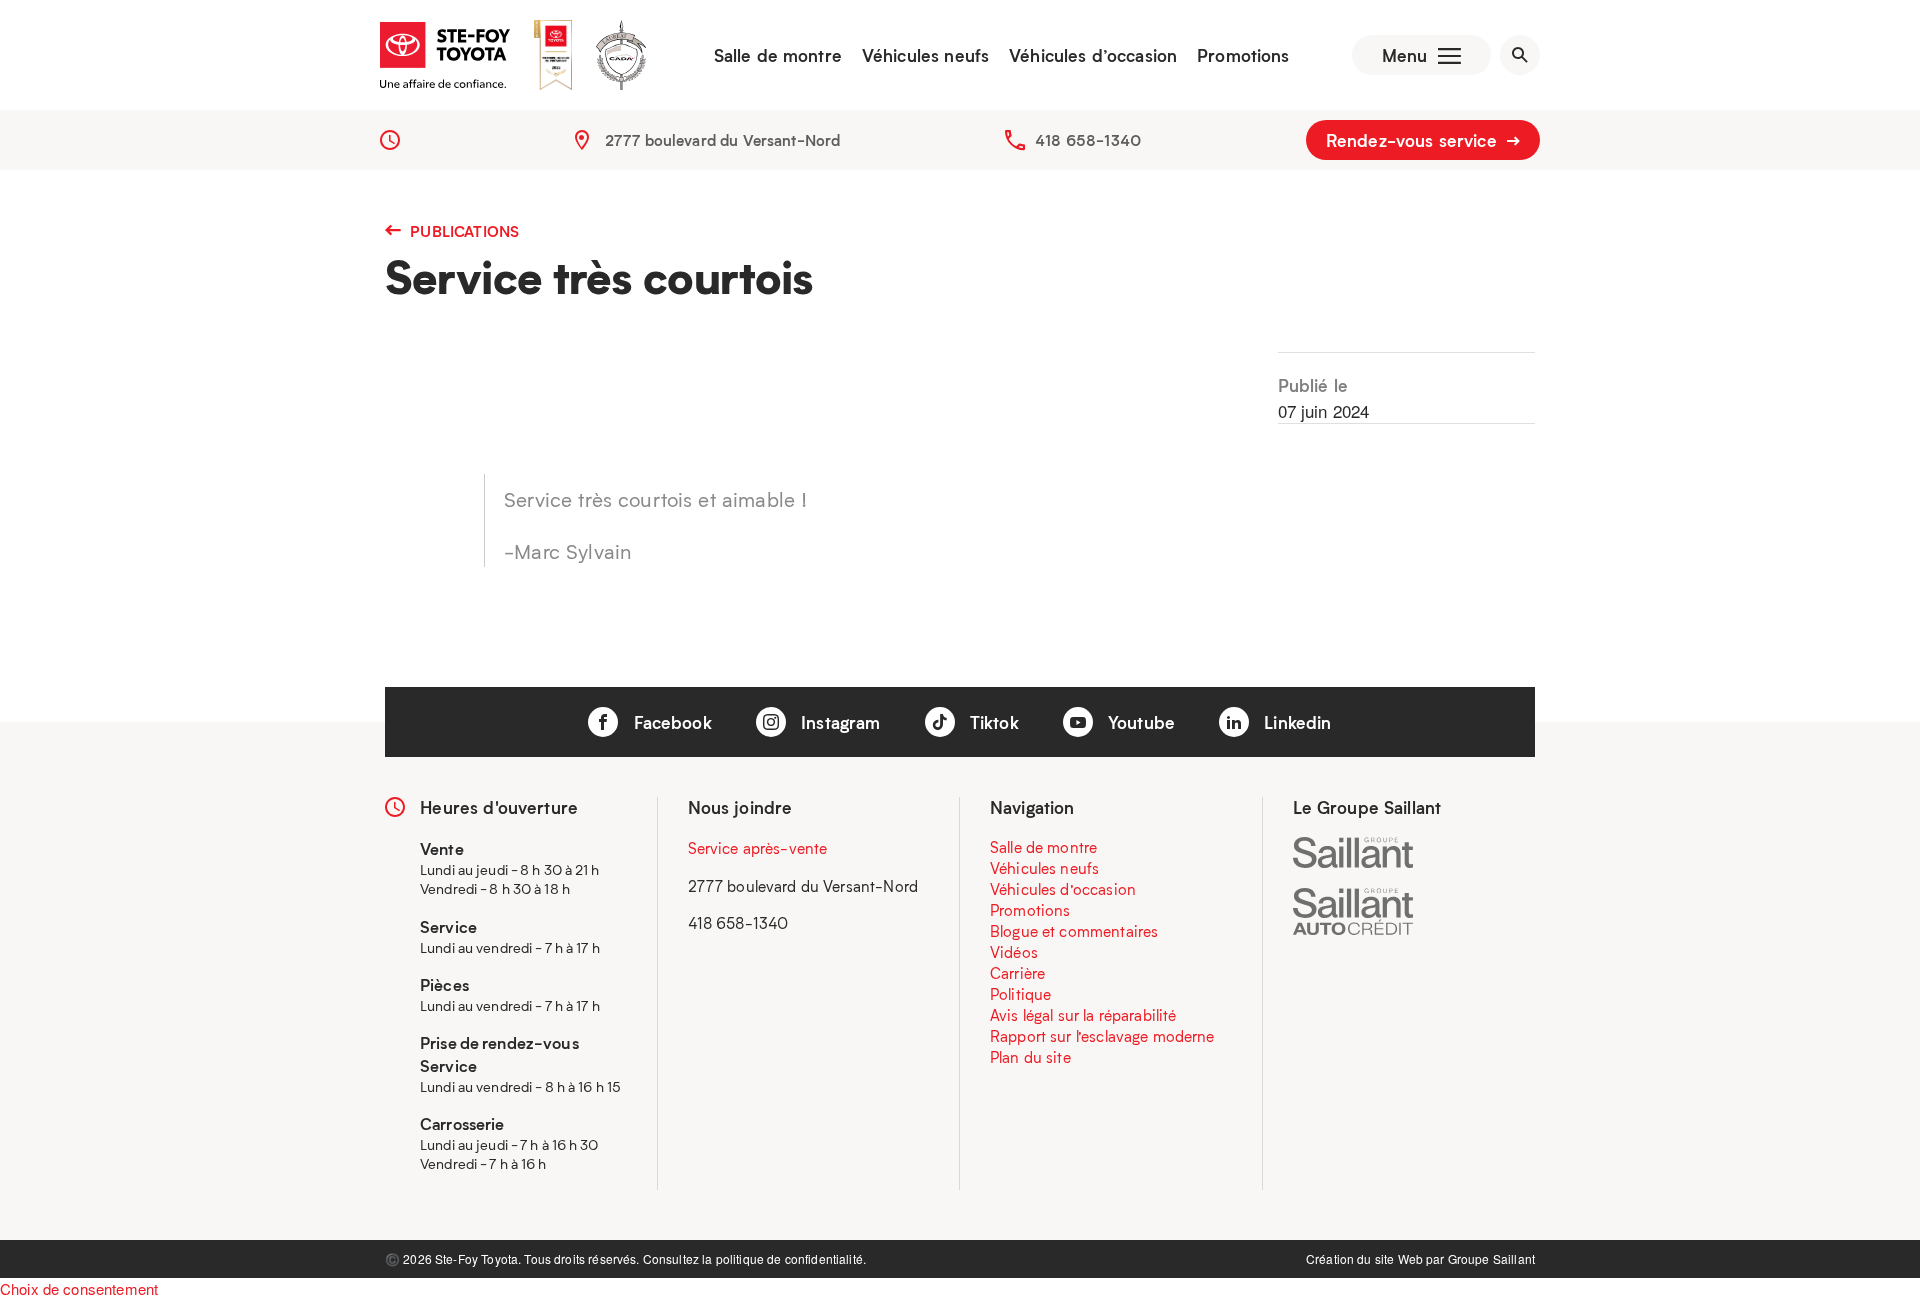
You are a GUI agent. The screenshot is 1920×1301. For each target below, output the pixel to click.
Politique (1020, 994)
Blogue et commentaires (1074, 931)
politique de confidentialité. (791, 1258)
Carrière (1017, 973)
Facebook (669, 722)
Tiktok (992, 722)
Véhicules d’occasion (1093, 55)
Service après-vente (758, 848)
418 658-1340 (1088, 140)
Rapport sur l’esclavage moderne (1102, 1036)
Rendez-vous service (1414, 140)
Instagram (838, 722)
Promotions (1243, 55)
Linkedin (1295, 722)
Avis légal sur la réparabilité (1083, 1015)
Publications (462, 231)
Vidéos (1014, 952)
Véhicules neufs (925, 55)
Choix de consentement (79, 1288)
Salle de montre (778, 55)
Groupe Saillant (1491, 1258)
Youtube (1139, 722)
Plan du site (1030, 1057)
